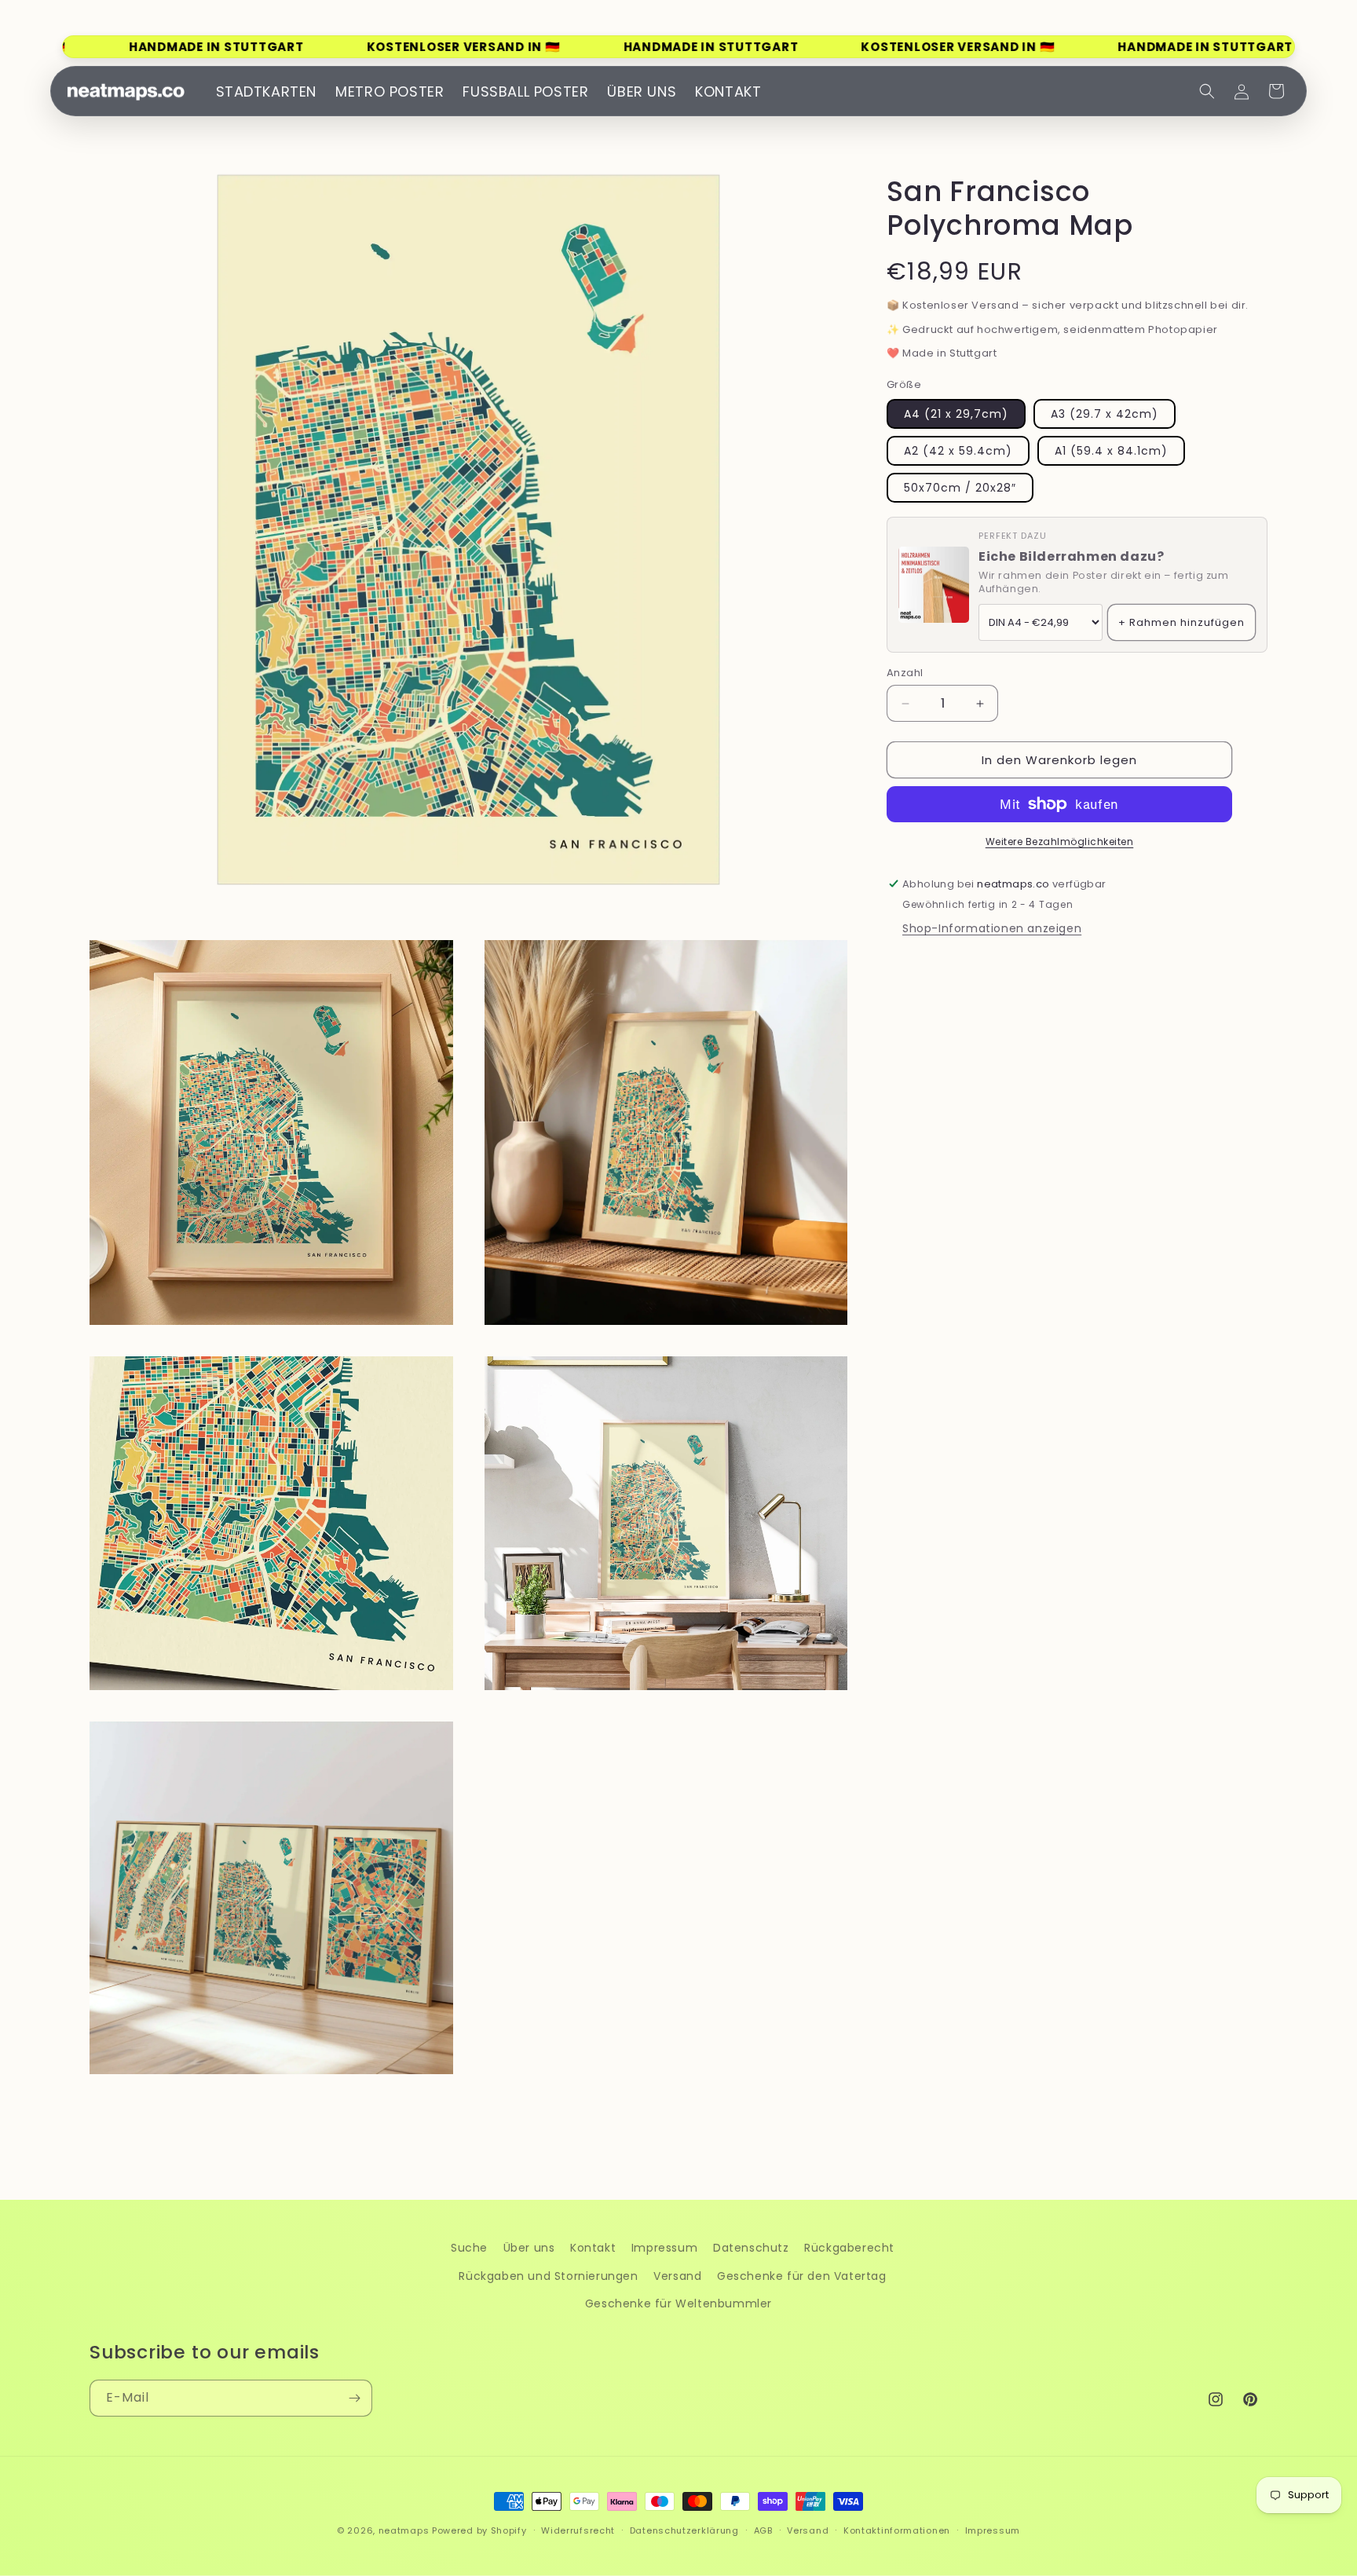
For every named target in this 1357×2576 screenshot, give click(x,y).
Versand (677, 2276)
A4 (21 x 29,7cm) (956, 414)
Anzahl (905, 673)
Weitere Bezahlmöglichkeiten (1060, 842)
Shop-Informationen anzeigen (992, 928)
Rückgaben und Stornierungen (548, 2276)
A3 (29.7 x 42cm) (1105, 414)
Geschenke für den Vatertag (802, 2276)
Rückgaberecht (849, 2248)
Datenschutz (751, 2248)
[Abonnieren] (354, 2398)
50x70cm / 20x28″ (960, 488)
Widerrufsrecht (578, 2530)
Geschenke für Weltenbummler (678, 2303)
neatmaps (404, 2530)
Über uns (529, 2248)
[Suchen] (1207, 91)
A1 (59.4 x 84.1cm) (1111, 451)
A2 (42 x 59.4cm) (958, 451)
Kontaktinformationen (897, 2530)
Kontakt (593, 2248)
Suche (469, 2248)
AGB (763, 2530)
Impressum (664, 2248)
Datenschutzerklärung (684, 2530)
